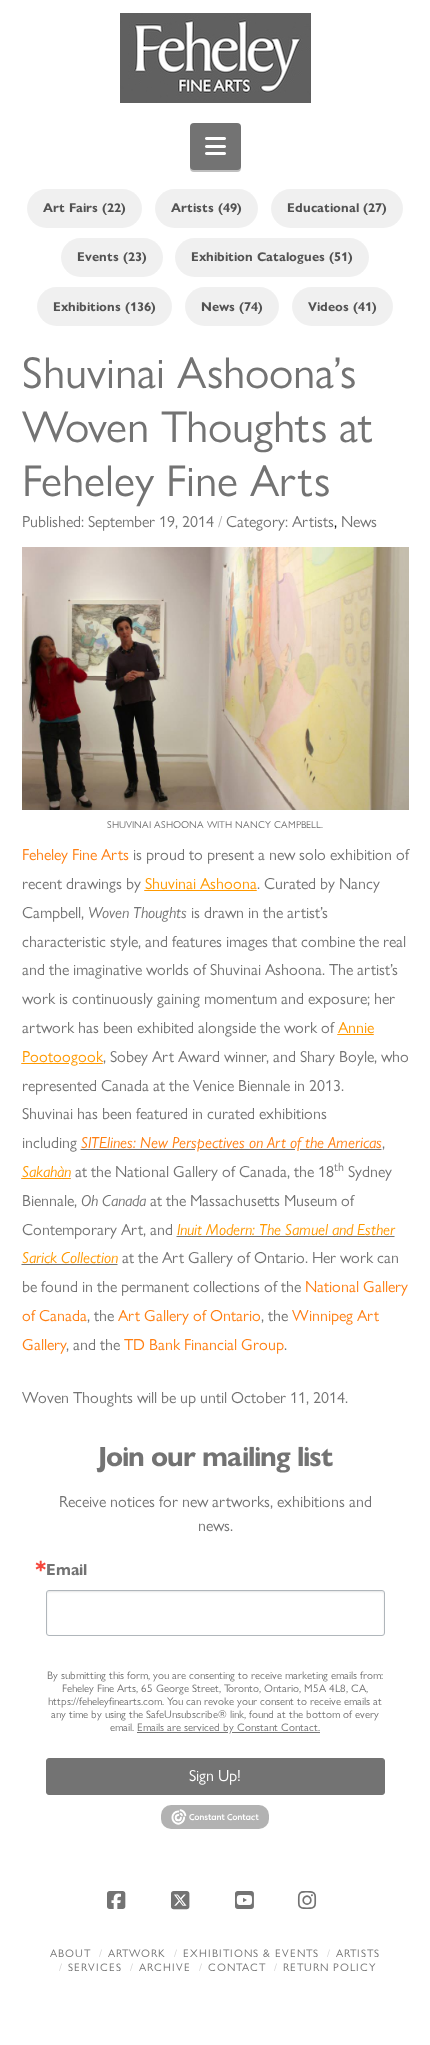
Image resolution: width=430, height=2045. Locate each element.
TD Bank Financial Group (204, 1344)
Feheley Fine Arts (75, 854)
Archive (165, 1967)
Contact (237, 1967)
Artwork (137, 1953)
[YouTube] (247, 1900)
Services (95, 1967)
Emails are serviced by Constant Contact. (228, 1727)
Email (66, 1570)
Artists (358, 1953)
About (70, 1953)
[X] (183, 1900)
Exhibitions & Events (251, 1953)
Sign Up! (215, 1775)
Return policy (329, 1967)
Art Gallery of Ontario (189, 1315)
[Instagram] (310, 1900)
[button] (215, 146)
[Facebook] (120, 1900)
